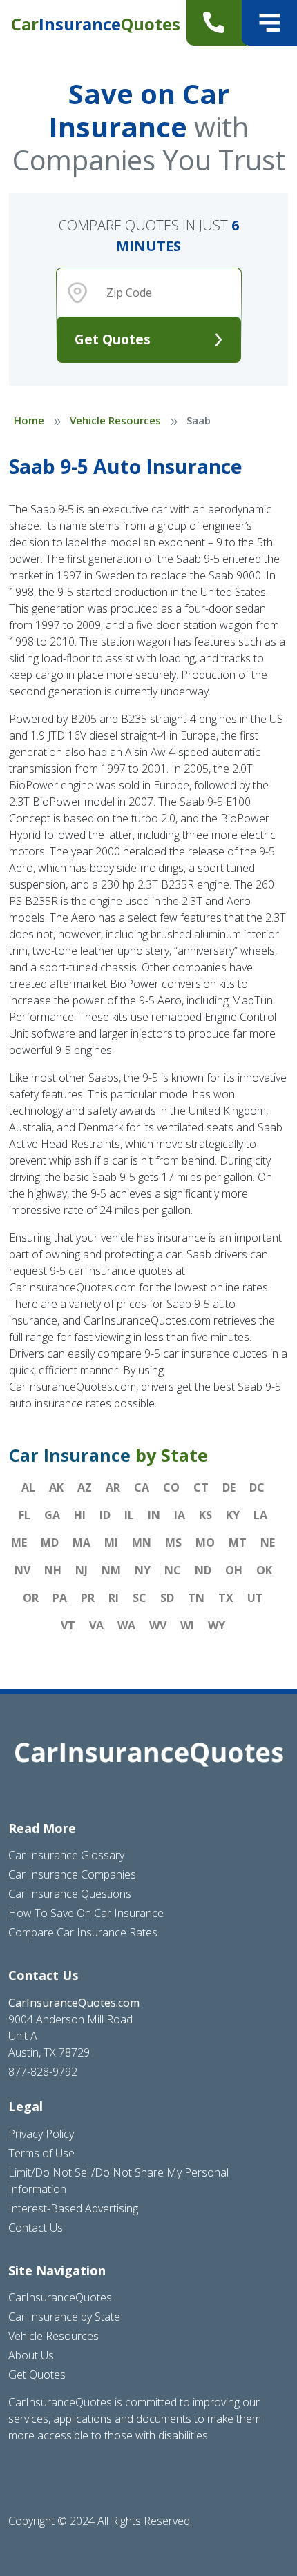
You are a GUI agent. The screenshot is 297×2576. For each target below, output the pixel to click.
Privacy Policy (41, 2134)
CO (171, 1487)
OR (31, 1598)
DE (229, 1487)
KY (233, 1515)
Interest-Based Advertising (73, 2208)
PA (60, 1598)
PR (88, 1598)
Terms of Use (41, 2153)
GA (52, 1515)
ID (105, 1515)
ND (203, 1570)
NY (143, 1570)
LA (260, 1515)
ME (19, 1543)
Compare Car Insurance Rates (83, 1932)
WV (158, 1625)
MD (50, 1543)
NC (173, 1570)
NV (22, 1570)
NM (111, 1570)
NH (53, 1570)
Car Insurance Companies (72, 1874)
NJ (82, 1570)
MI (111, 1543)
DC (257, 1487)
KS (205, 1515)
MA (82, 1543)
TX (226, 1598)
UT (255, 1598)
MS (173, 1543)
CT (201, 1487)
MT (238, 1543)
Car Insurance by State (64, 2317)
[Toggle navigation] (269, 23)
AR (113, 1487)
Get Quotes (113, 339)
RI (114, 1598)
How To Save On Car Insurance (86, 1913)
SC (140, 1598)
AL (28, 1487)
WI (187, 1625)
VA (96, 1625)
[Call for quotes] (217, 23)
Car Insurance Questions (70, 1894)
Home (29, 420)
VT (68, 1625)
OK (264, 1570)
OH (234, 1570)
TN (196, 1598)
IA (180, 1515)
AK (56, 1487)
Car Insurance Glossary (66, 1855)
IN (154, 1515)
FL (25, 1515)
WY (217, 1625)
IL (129, 1515)
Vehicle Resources (115, 420)
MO (205, 1543)
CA (142, 1487)
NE (268, 1543)
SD (167, 1598)
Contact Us (36, 2228)
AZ (85, 1487)
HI (80, 1515)
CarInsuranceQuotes (60, 2297)
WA (126, 1625)
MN (142, 1543)
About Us (31, 2355)
